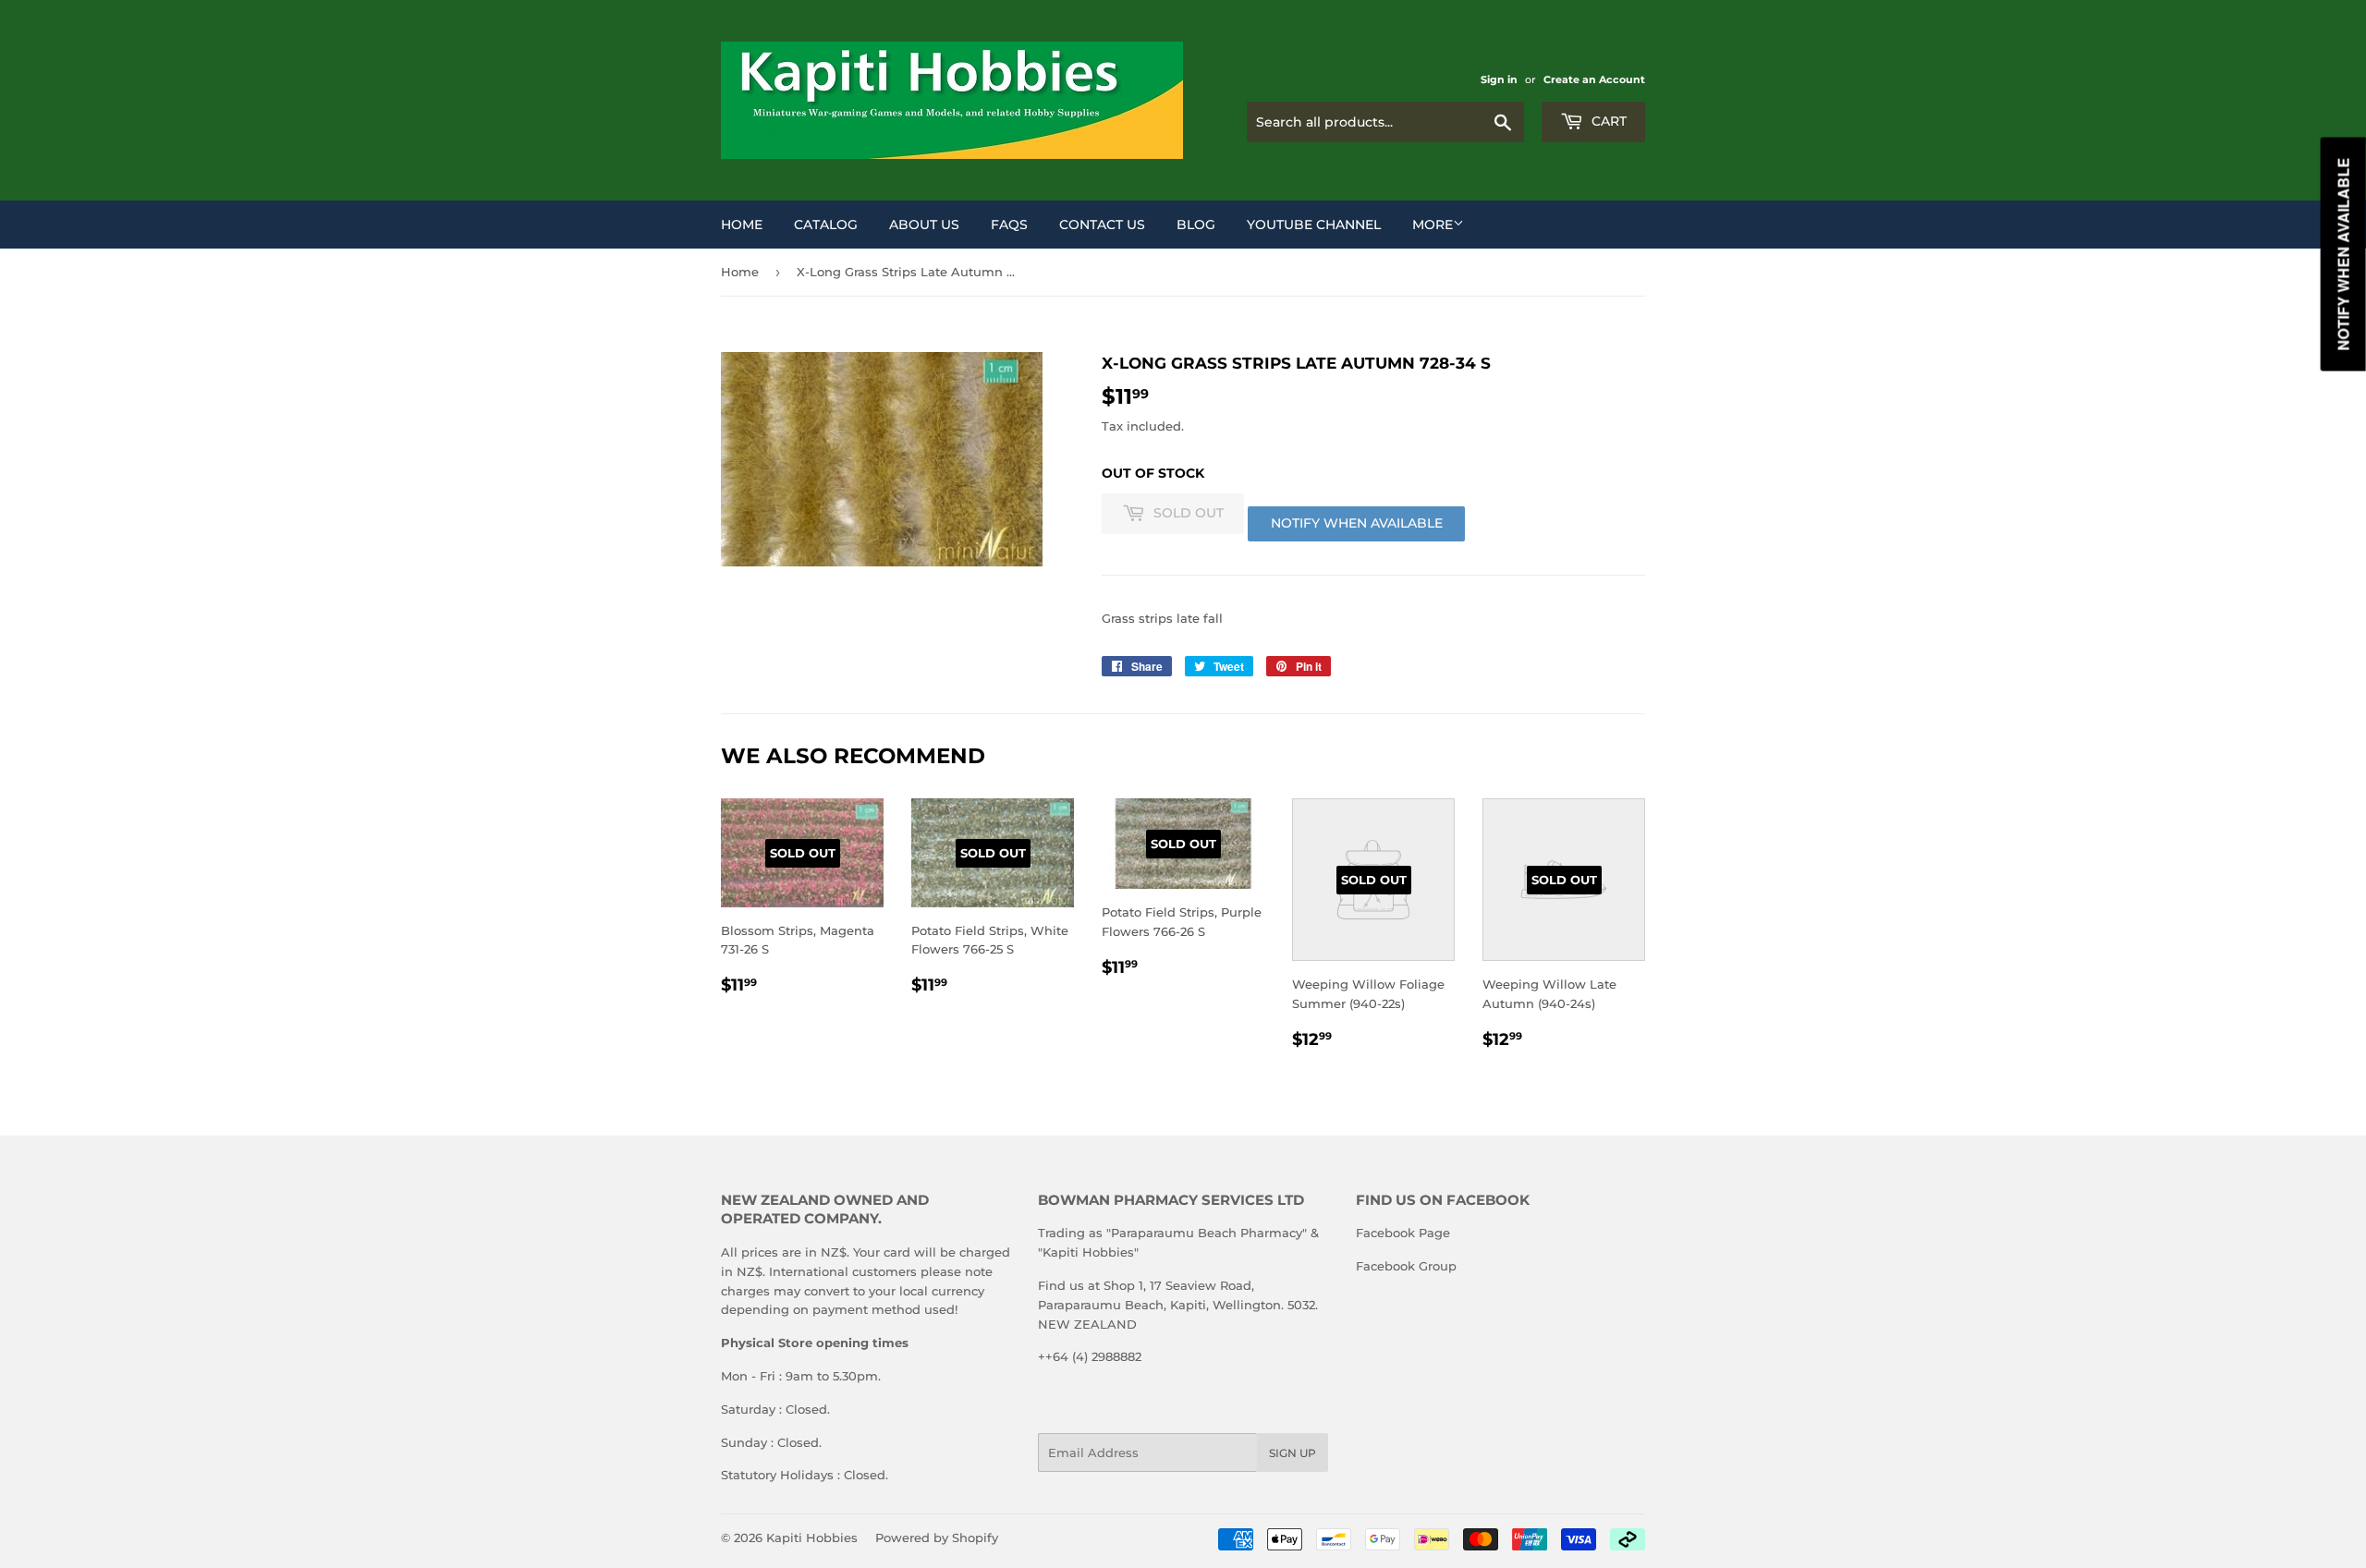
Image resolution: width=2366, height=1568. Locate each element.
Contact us (1102, 225)
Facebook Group (1406, 1266)
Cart (1607, 121)
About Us (924, 225)
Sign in (1499, 79)
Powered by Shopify (937, 1538)
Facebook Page (1403, 1233)
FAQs (1009, 225)
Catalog (826, 225)
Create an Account (1594, 79)
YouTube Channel (1314, 225)
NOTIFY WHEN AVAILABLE (1357, 523)
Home (742, 225)
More (1433, 225)
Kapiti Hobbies (812, 1538)
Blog (1196, 225)
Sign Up (1293, 1453)
